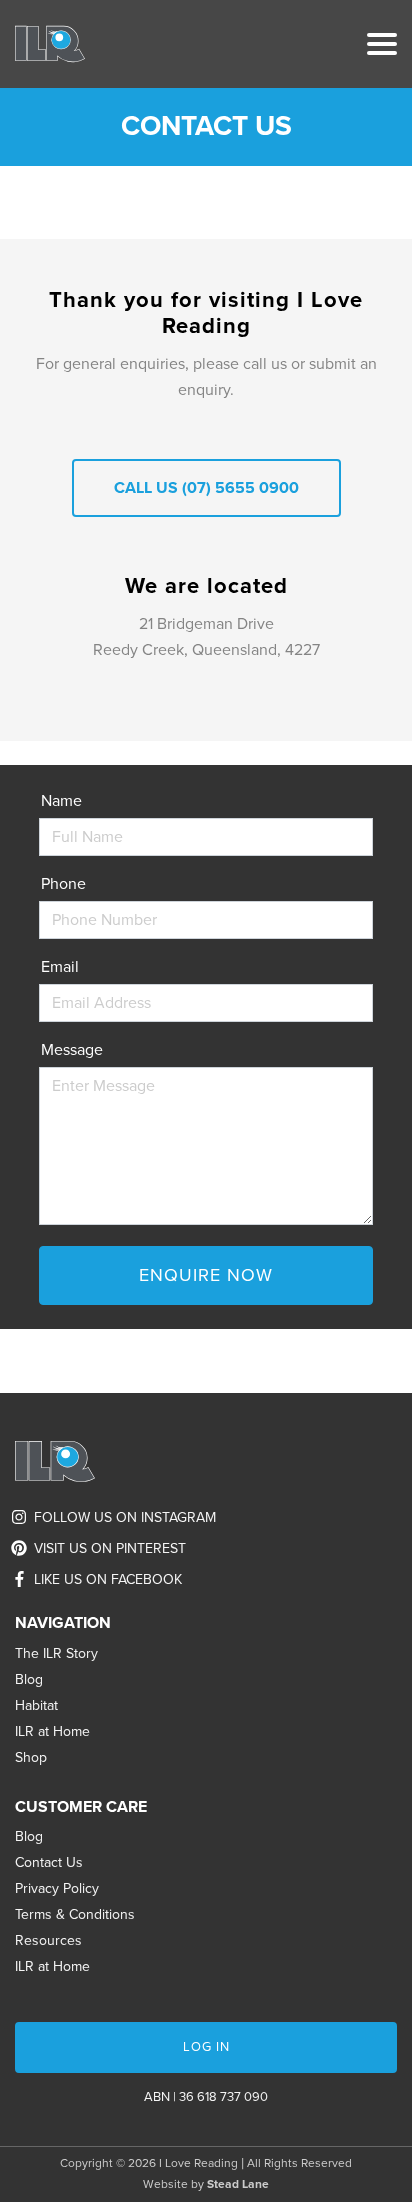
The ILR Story (56, 1653)
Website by (206, 2184)
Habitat (36, 1705)
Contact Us (49, 1862)
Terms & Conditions (75, 1914)
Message (72, 1050)
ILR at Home (52, 1731)
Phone (63, 884)
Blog (29, 1679)
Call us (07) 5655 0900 (206, 488)
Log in (206, 2047)
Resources (48, 1940)
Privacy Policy (57, 1888)
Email (60, 967)
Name (61, 801)
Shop (31, 1757)
